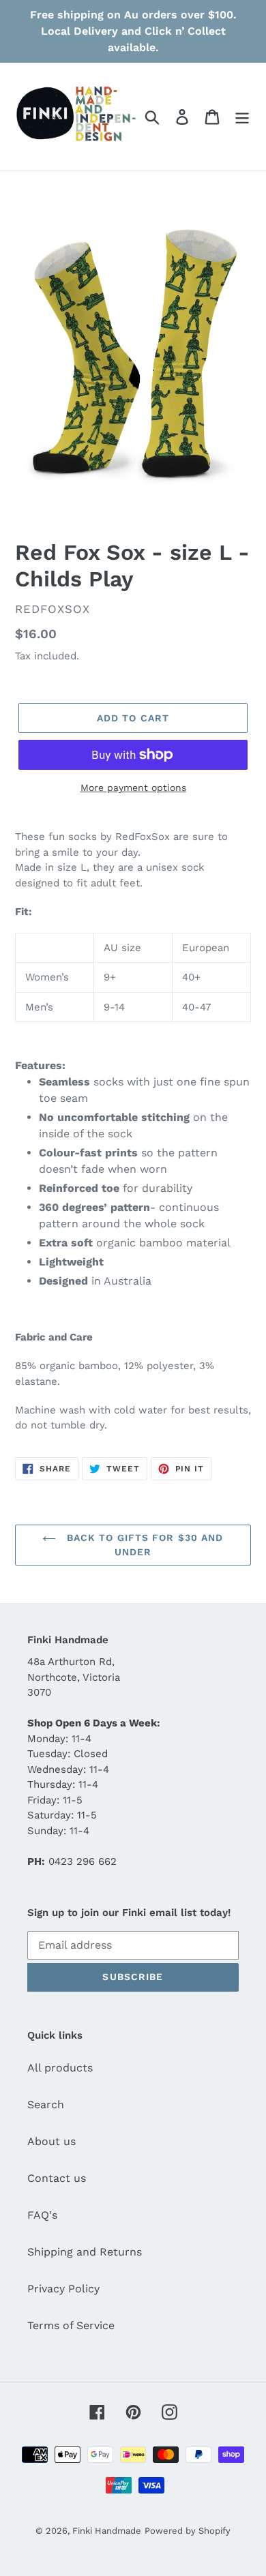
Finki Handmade (107, 2531)
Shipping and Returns (85, 2252)
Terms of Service (71, 2325)
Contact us (57, 2178)
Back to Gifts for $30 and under (143, 1545)
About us (51, 2141)
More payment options (133, 788)
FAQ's (42, 2215)
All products (60, 2068)
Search (46, 2105)
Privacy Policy (63, 2289)
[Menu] (242, 117)
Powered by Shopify (188, 2531)
